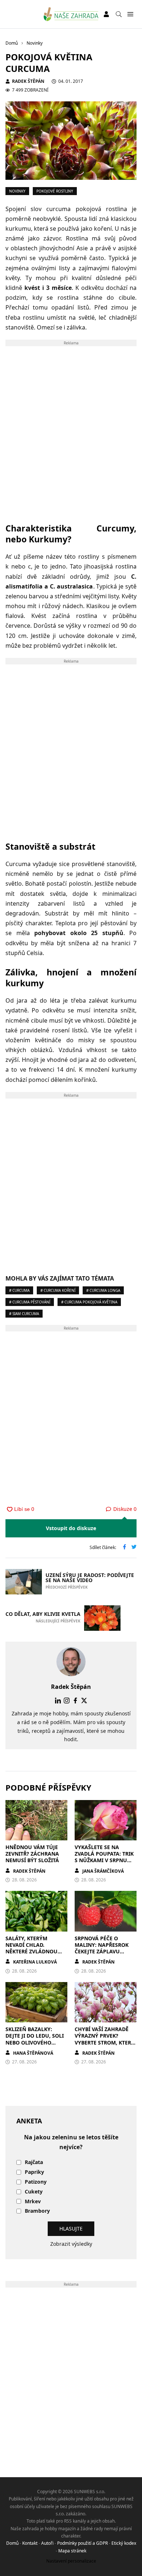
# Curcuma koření (58, 1290)
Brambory (37, 2211)
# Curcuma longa (103, 1290)
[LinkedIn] (58, 1701)
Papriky (34, 2172)
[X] (84, 1701)
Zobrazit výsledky (71, 2244)
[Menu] (130, 14)
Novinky (17, 191)
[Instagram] (67, 1701)
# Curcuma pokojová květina (89, 1302)
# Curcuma (19, 1290)
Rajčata (34, 2162)
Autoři (47, 2543)
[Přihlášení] (106, 14)
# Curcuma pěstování (30, 1302)
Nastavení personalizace (71, 2561)
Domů (12, 2543)
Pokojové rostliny (55, 191)
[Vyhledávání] (119, 14)
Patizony (36, 2182)
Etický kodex (124, 2543)
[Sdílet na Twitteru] (134, 1548)
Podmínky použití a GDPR (82, 2543)
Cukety (34, 2192)
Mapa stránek (72, 2551)
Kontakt (30, 2543)
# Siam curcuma (24, 1314)
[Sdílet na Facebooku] (125, 1548)
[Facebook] (75, 1701)
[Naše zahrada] (71, 14)
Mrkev (33, 2202)
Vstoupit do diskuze (71, 1528)
